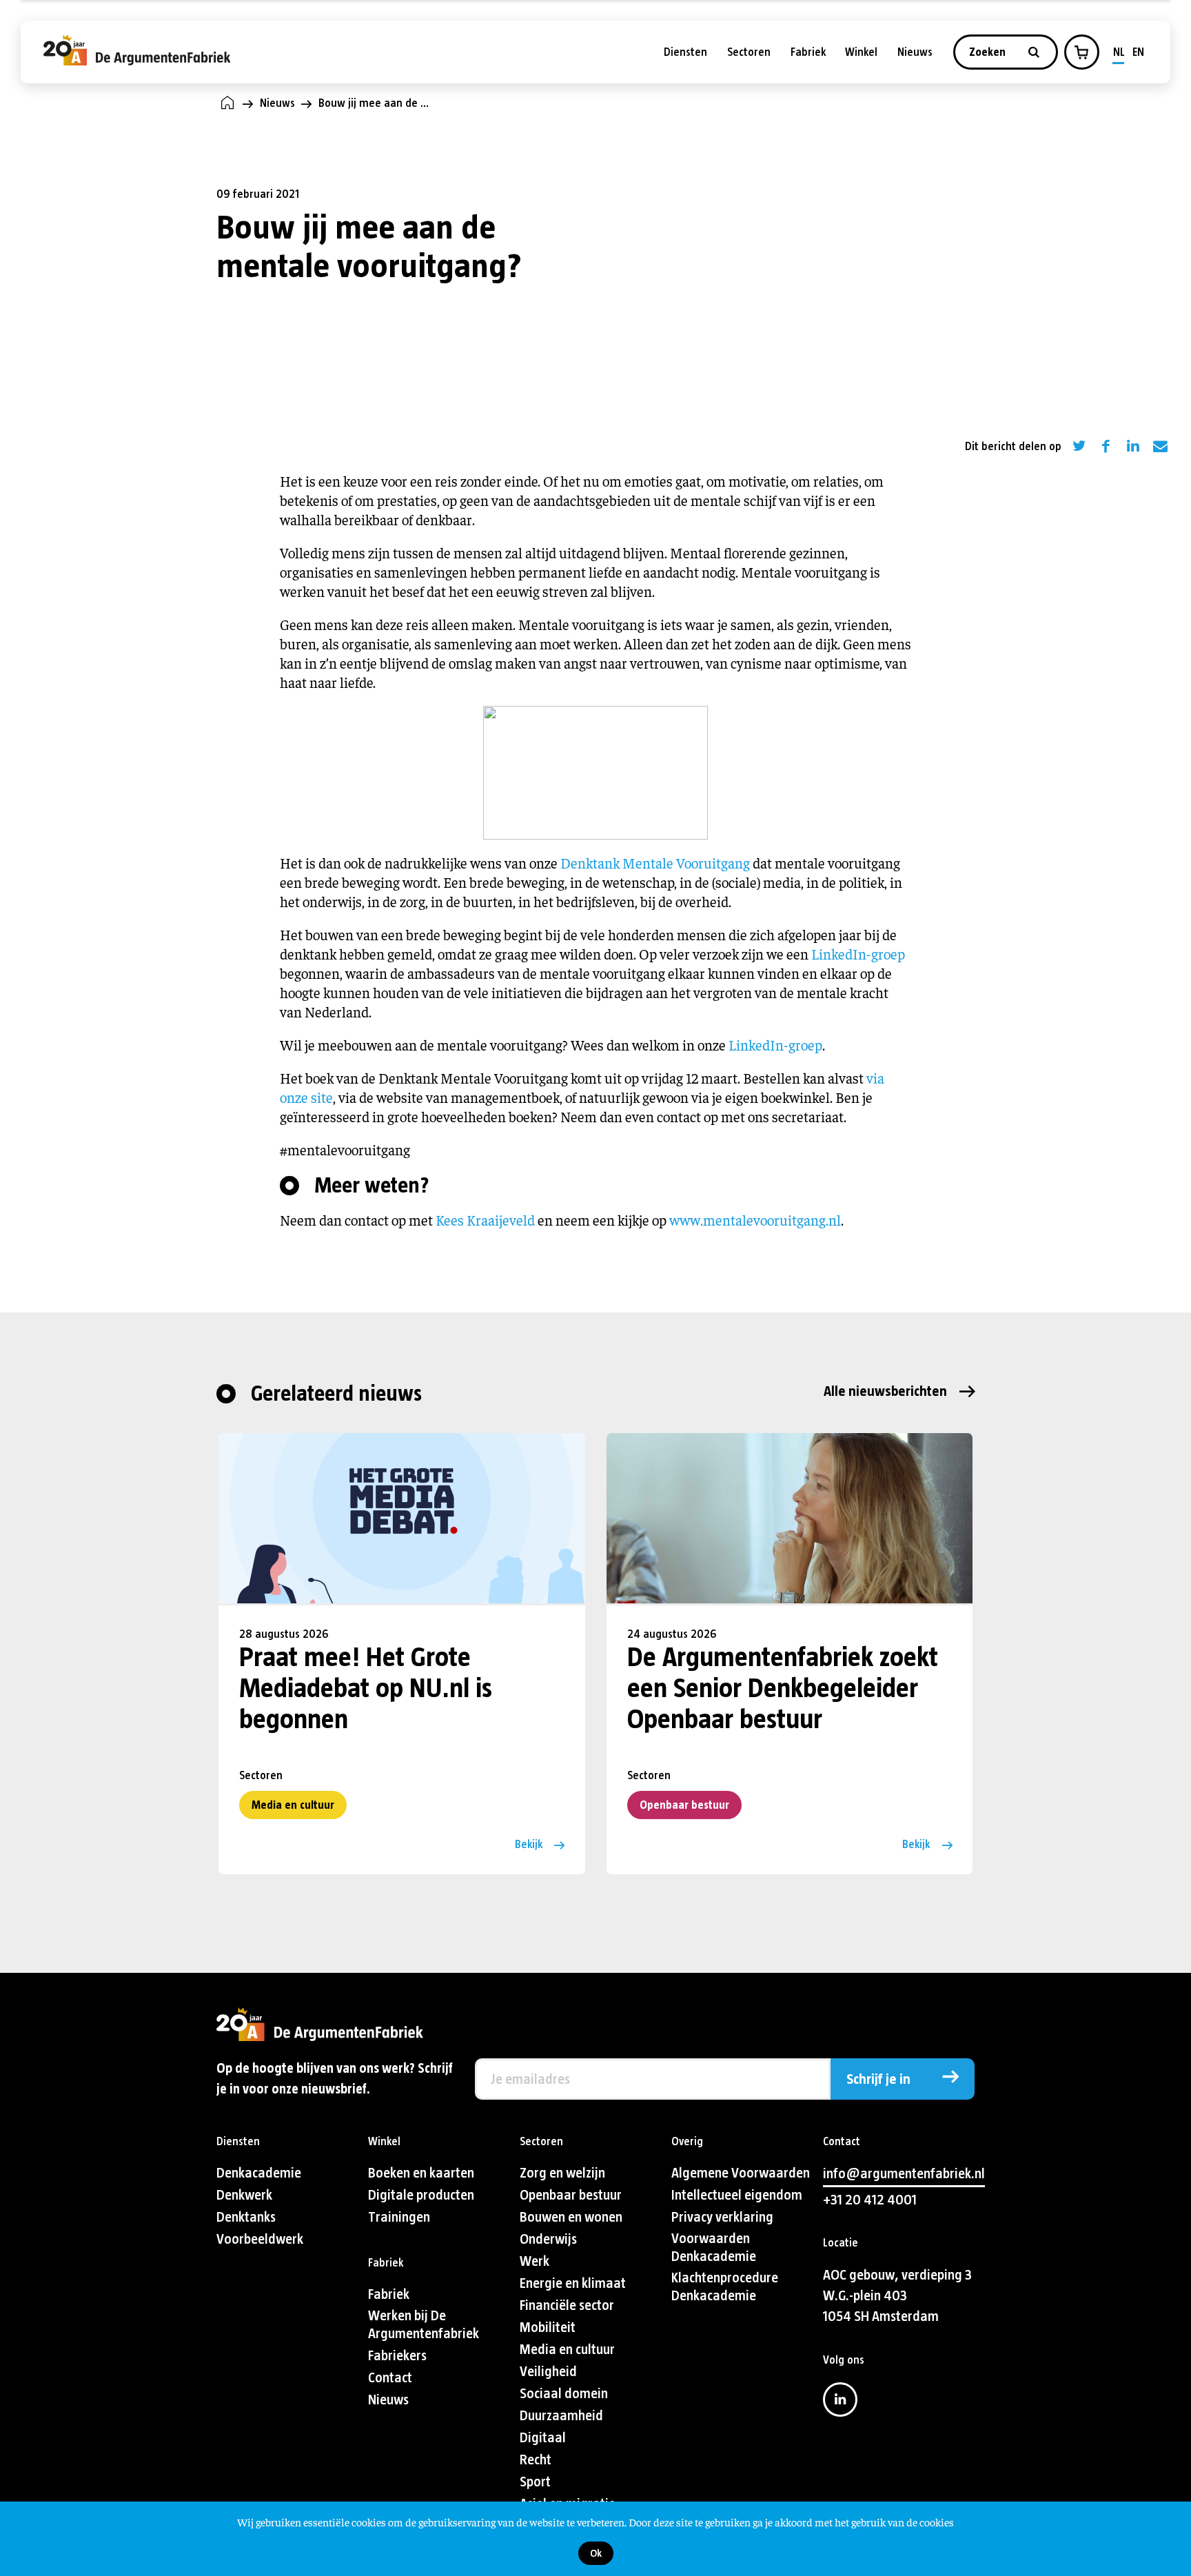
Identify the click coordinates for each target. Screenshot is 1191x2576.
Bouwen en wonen (571, 2217)
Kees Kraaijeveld (485, 1220)
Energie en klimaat (573, 2283)
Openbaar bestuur (684, 1805)
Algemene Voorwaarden (741, 2173)
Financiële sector (567, 2305)
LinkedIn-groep (858, 954)
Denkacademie (259, 2173)
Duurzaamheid (561, 2416)
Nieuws (915, 52)
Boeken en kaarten (421, 2173)
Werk (535, 2261)
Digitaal (543, 2438)
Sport (535, 2482)
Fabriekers (397, 2356)
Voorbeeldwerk (260, 2239)
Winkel (861, 52)
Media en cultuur (293, 1805)
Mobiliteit (548, 2327)
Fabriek (808, 52)
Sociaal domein (564, 2394)
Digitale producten (421, 2195)
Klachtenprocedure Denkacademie (725, 2287)
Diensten (685, 52)
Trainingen (399, 2217)
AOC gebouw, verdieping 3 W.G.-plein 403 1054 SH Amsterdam (897, 2296)
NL (1119, 52)
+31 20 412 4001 (870, 2200)
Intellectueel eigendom (737, 2195)
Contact (390, 2378)
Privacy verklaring (722, 2217)
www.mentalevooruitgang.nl (755, 1220)
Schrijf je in (878, 2079)
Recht (536, 2460)
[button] (1081, 52)
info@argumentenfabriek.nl (904, 2174)
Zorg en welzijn (562, 2173)
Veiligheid (548, 2372)
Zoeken (989, 52)
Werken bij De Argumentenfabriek (424, 2325)
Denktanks (246, 2217)
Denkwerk (244, 2195)
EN (1138, 52)
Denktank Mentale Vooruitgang (655, 863)
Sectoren (749, 52)
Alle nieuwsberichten (885, 1391)
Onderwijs (548, 2239)
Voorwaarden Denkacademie (714, 2248)
